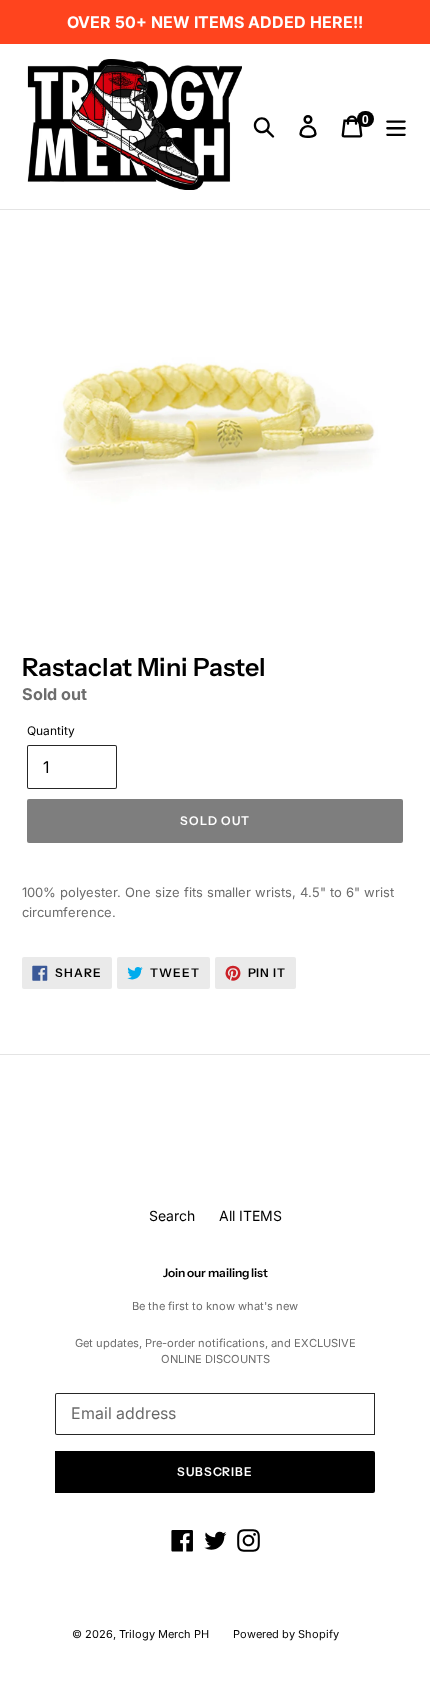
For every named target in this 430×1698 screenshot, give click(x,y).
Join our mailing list (215, 1273)
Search (172, 1215)
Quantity (51, 730)
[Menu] (396, 127)
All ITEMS (250, 1215)
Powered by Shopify (286, 1634)
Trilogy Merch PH (164, 1634)
